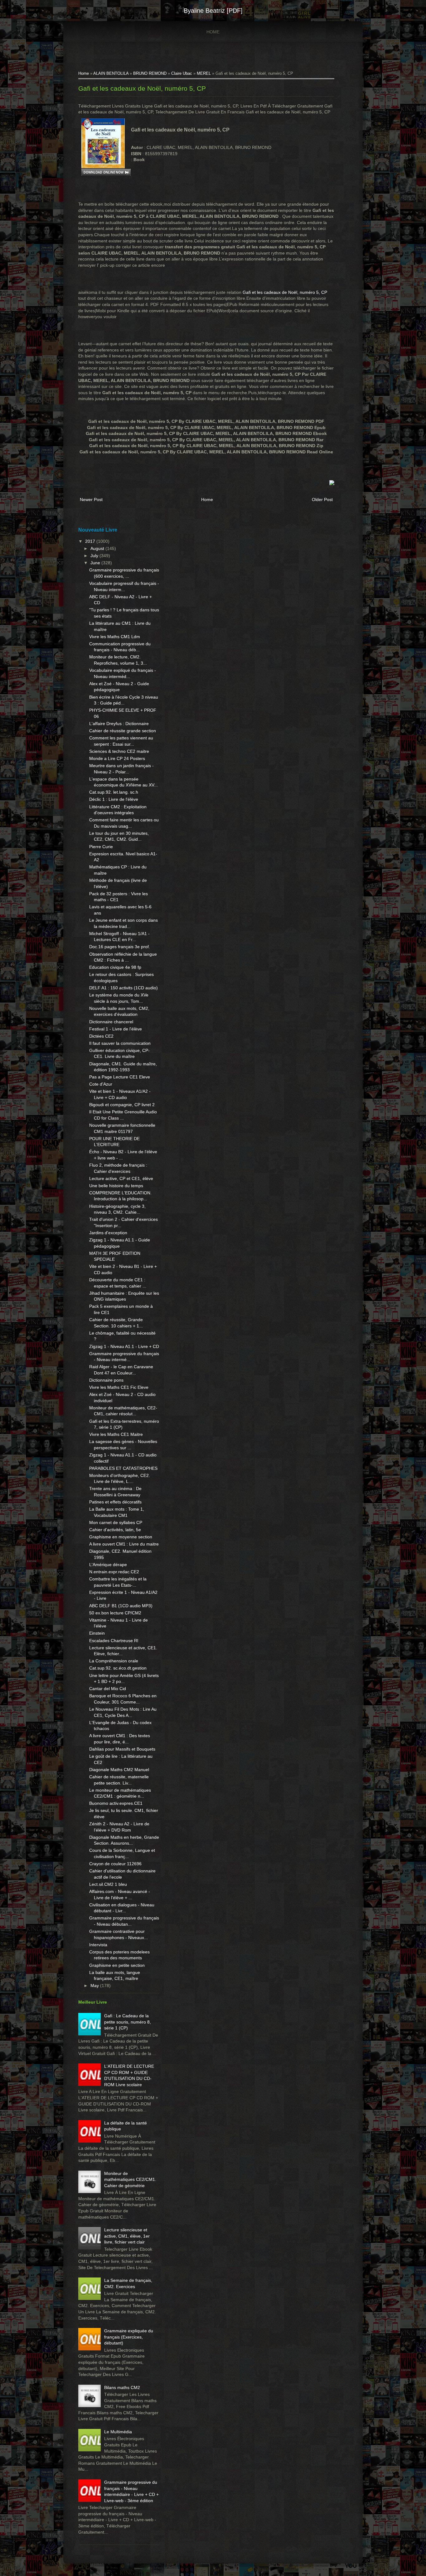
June (96, 563)
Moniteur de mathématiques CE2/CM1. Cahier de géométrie (130, 2179)
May (95, 1986)
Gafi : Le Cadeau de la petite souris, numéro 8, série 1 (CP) (128, 2022)
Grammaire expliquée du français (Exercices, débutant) (129, 2337)
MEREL (204, 74)
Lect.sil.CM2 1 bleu (108, 1884)
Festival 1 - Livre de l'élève (116, 1029)
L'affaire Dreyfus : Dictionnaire (119, 724)
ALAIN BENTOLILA (111, 74)
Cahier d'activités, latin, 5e (115, 1530)
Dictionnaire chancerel (111, 1022)
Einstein (97, 1633)
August (98, 548)
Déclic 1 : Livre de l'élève (114, 799)
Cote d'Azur (101, 1084)
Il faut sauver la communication (120, 1043)
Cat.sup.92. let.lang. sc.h (114, 792)
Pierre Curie (101, 847)
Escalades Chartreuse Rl (114, 1641)
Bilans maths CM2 (122, 2387)
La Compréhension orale (114, 1661)
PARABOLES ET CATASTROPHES (123, 1468)
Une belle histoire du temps (116, 1186)
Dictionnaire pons (106, 1380)
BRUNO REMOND (150, 74)
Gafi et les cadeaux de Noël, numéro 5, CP (142, 88)
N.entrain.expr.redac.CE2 (114, 1572)
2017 (91, 541)
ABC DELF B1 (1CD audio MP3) (121, 1606)
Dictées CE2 (101, 1036)
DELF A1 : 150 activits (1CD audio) (123, 988)
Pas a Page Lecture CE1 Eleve (120, 1077)
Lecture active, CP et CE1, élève (121, 1178)
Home (213, 32)
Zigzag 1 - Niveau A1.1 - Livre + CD (124, 1346)
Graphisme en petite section (117, 1965)
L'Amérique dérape (108, 1565)
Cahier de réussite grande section (123, 731)
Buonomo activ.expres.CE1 (116, 1803)
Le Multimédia (118, 2432)
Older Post (322, 499)
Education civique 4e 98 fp (115, 967)
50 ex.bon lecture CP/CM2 (115, 1613)
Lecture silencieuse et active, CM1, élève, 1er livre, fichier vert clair (127, 2236)
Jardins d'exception (108, 1233)
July (95, 556)
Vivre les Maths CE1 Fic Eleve (119, 1387)
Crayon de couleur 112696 (115, 1864)
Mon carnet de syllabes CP (116, 1522)
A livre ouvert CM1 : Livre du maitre (124, 1544)
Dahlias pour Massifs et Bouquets (122, 1749)
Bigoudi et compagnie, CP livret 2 (122, 1105)
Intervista (98, 1945)
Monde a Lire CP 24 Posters (117, 758)
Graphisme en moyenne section (121, 1537)
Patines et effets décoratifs (115, 1502)
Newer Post (91, 499)
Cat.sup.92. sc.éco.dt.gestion (118, 1668)
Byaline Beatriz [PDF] (213, 11)
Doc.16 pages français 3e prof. (120, 947)
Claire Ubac (182, 74)
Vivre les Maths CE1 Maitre (116, 1434)
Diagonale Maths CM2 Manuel (119, 1770)
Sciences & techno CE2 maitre (119, 751)
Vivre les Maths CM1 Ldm (115, 637)
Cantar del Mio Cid (108, 1689)
